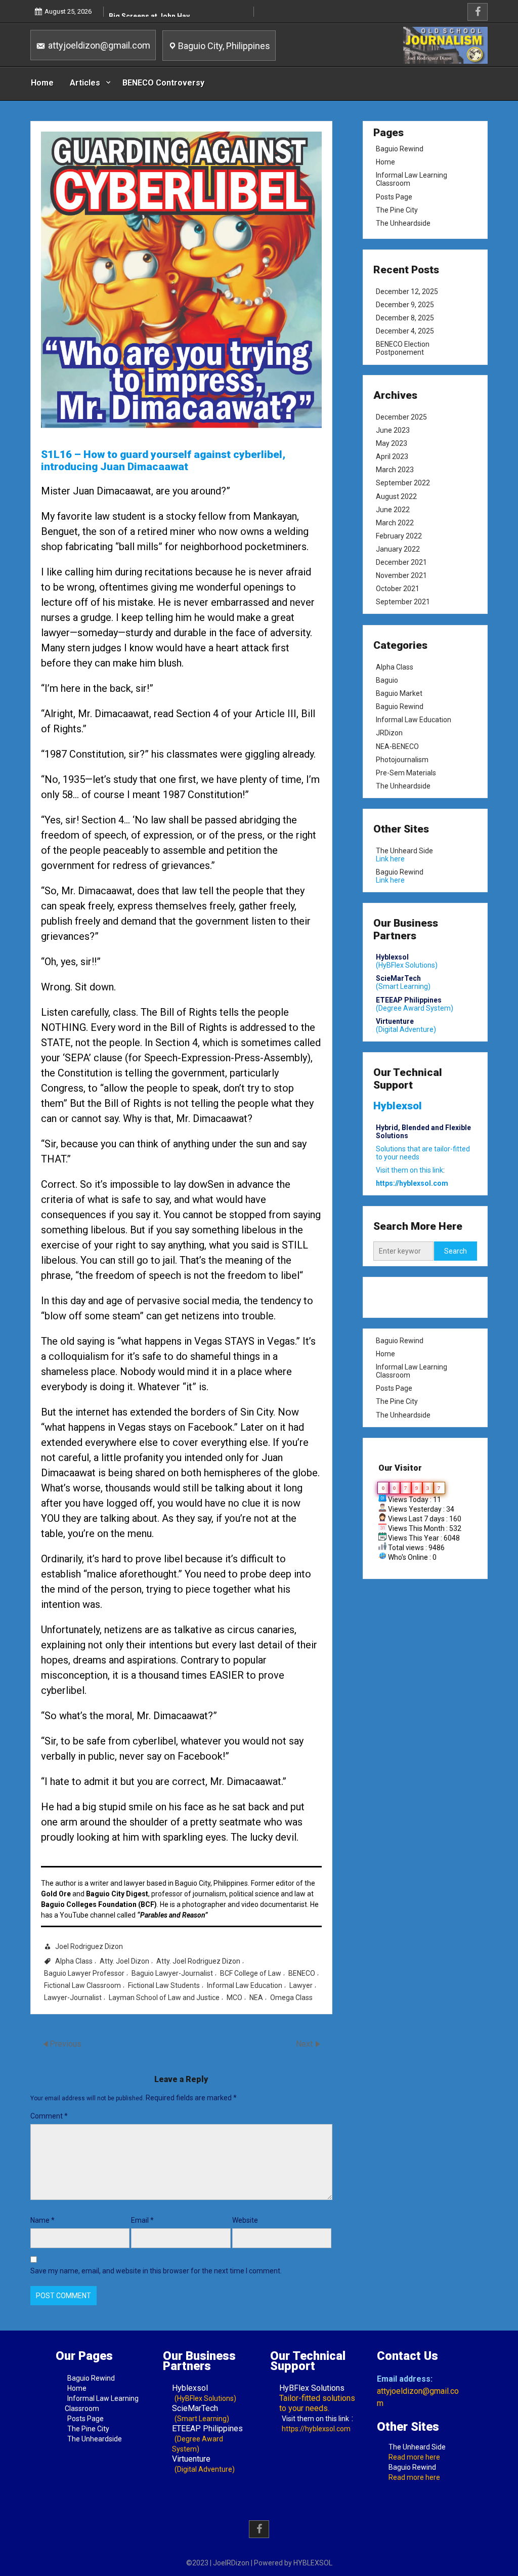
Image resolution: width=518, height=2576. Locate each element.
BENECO (302, 1973)
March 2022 (395, 523)
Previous (66, 2044)
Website (245, 2220)
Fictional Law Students (164, 1985)
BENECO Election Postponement (403, 348)
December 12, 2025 (407, 292)
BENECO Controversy (163, 83)
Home (42, 83)
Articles (85, 83)
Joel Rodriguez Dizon (89, 1946)
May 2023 (392, 444)
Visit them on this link (315, 2419)
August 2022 (396, 496)
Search (456, 1251)
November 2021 (401, 575)
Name (42, 2220)
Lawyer (301, 1985)
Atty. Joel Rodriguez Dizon (198, 1961)
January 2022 (398, 549)
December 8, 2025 (405, 318)
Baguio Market (399, 693)
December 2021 (401, 562)
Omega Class (291, 1998)
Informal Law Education (245, 1985)
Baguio (387, 680)
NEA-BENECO (397, 746)
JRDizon (389, 733)
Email (142, 2220)
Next (305, 2044)
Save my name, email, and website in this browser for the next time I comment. (156, 2271)
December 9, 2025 (405, 305)
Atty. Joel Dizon (124, 1961)
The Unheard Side (404, 851)
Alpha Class (74, 1961)
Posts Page (394, 197)
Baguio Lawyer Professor (84, 1973)
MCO (234, 1998)
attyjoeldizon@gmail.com (98, 45)
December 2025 (401, 417)
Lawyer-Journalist (73, 1998)
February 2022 (399, 536)
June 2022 (393, 510)
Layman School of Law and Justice (164, 1998)
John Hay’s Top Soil (142, 14)
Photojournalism (402, 759)
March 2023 (395, 470)
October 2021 (398, 589)
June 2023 (393, 430)
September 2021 (403, 602)
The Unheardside (403, 223)
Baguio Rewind (400, 149)
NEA (256, 1998)
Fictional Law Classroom (82, 1985)
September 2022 (403, 483)
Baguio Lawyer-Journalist (172, 1973)
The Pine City (397, 210)
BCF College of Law (251, 1973)
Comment (49, 2116)
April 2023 (392, 457)
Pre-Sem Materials (406, 772)
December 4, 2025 (405, 331)
